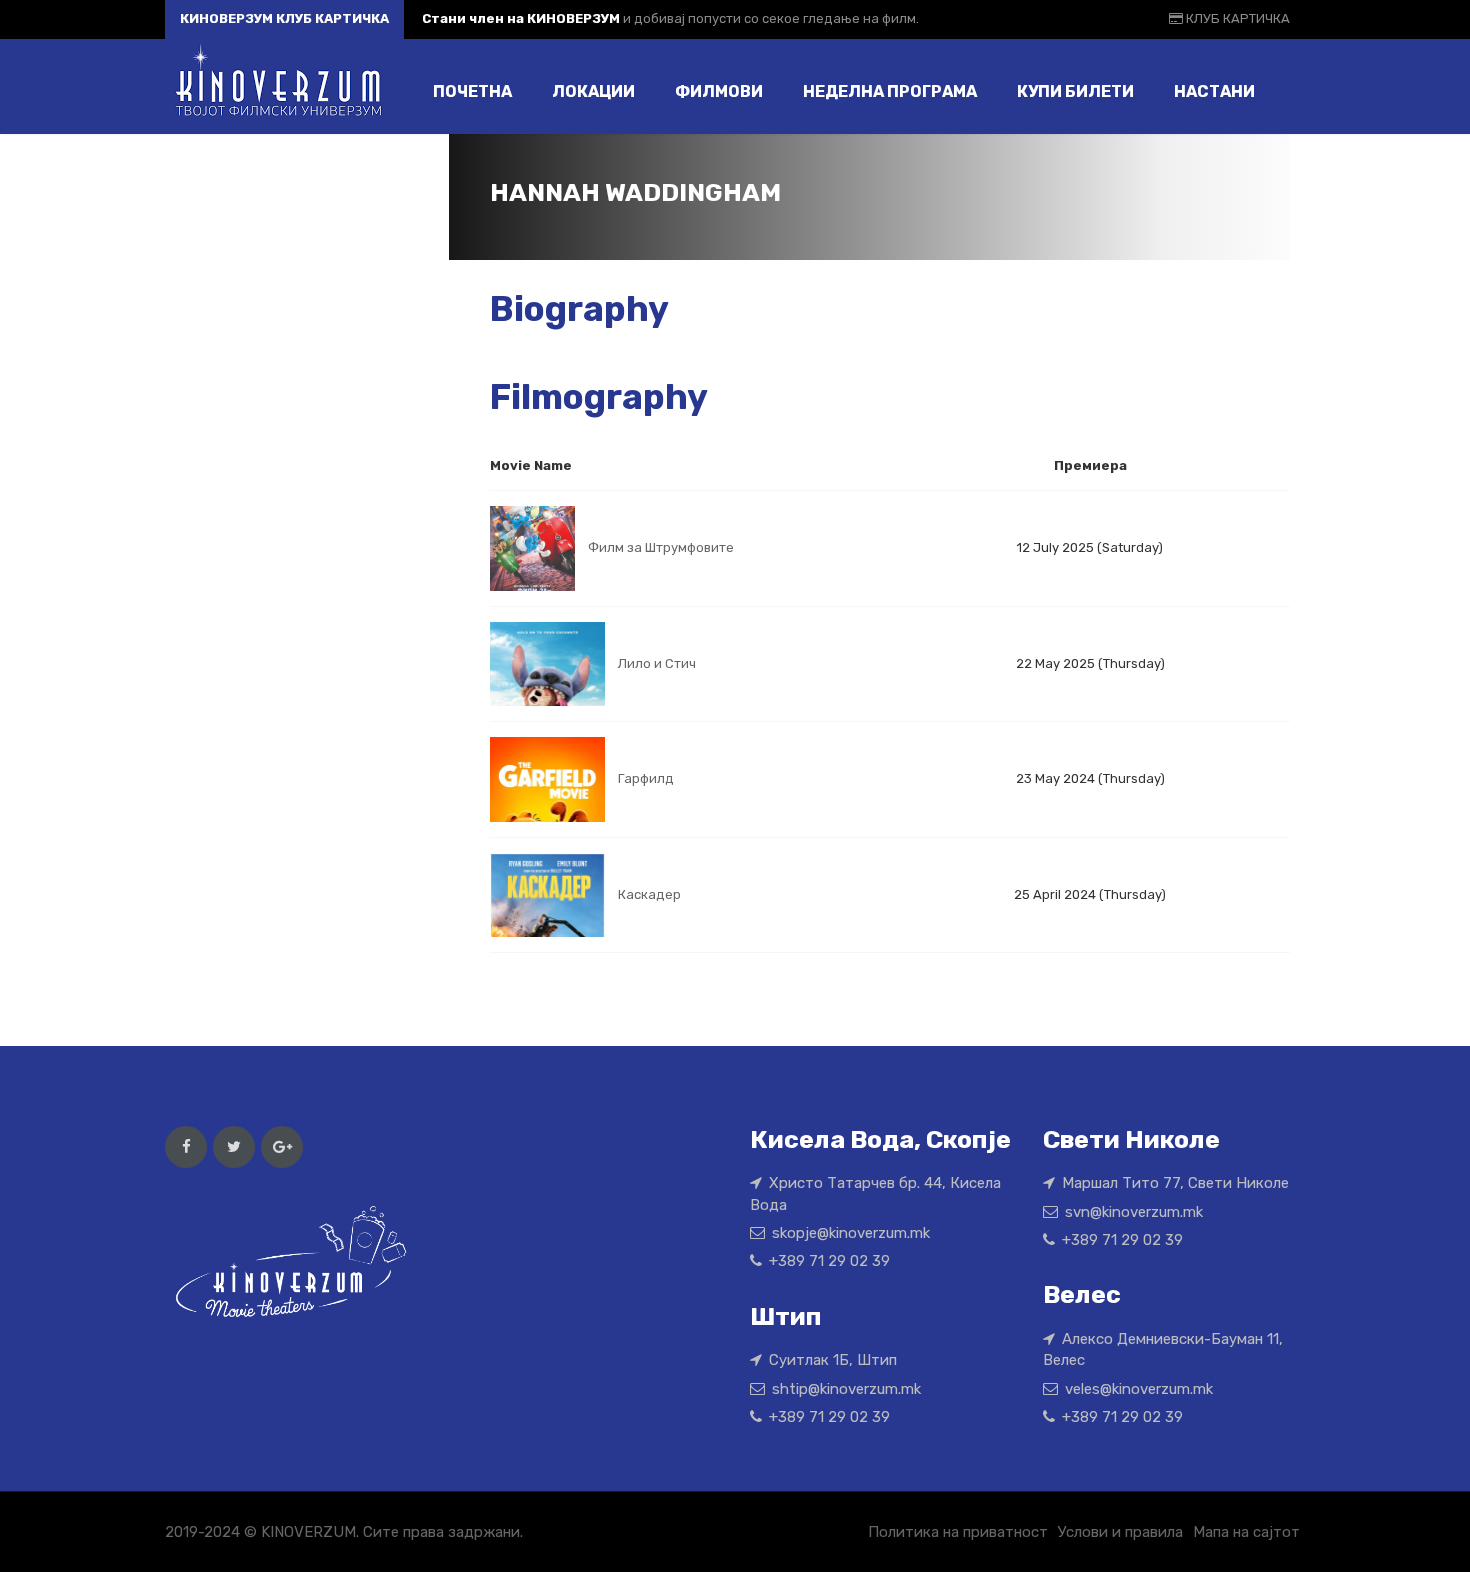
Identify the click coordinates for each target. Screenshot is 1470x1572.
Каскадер (649, 893)
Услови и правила (1120, 1532)
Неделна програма (890, 91)
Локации (593, 91)
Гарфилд (646, 778)
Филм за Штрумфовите (661, 547)
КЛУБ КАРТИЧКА (1236, 18)
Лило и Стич (657, 663)
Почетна (472, 91)
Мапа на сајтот (1246, 1532)
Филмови (719, 91)
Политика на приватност (958, 1532)
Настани (1214, 91)
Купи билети (1075, 91)
